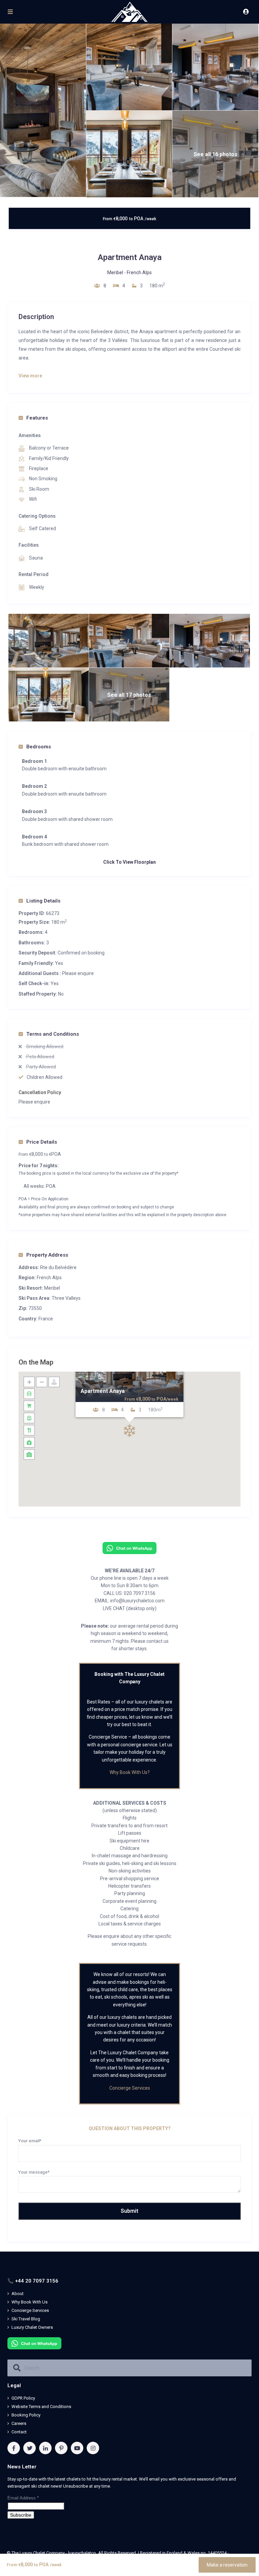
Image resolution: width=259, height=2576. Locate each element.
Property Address (47, 1255)
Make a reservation (227, 2565)
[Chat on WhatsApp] (129, 1548)
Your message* (34, 2172)
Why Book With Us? (130, 1772)
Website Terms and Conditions (41, 2407)
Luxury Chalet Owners (32, 2327)
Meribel (115, 273)
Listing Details (43, 901)
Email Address (23, 2498)
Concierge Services (130, 2088)
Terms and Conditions (53, 1034)
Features (37, 418)
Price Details (42, 1142)
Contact (19, 2432)
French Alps (139, 273)
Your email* (30, 2141)
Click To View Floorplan (129, 862)
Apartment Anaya (103, 1391)
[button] (129, 1431)
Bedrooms (39, 747)
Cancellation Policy (40, 1092)
